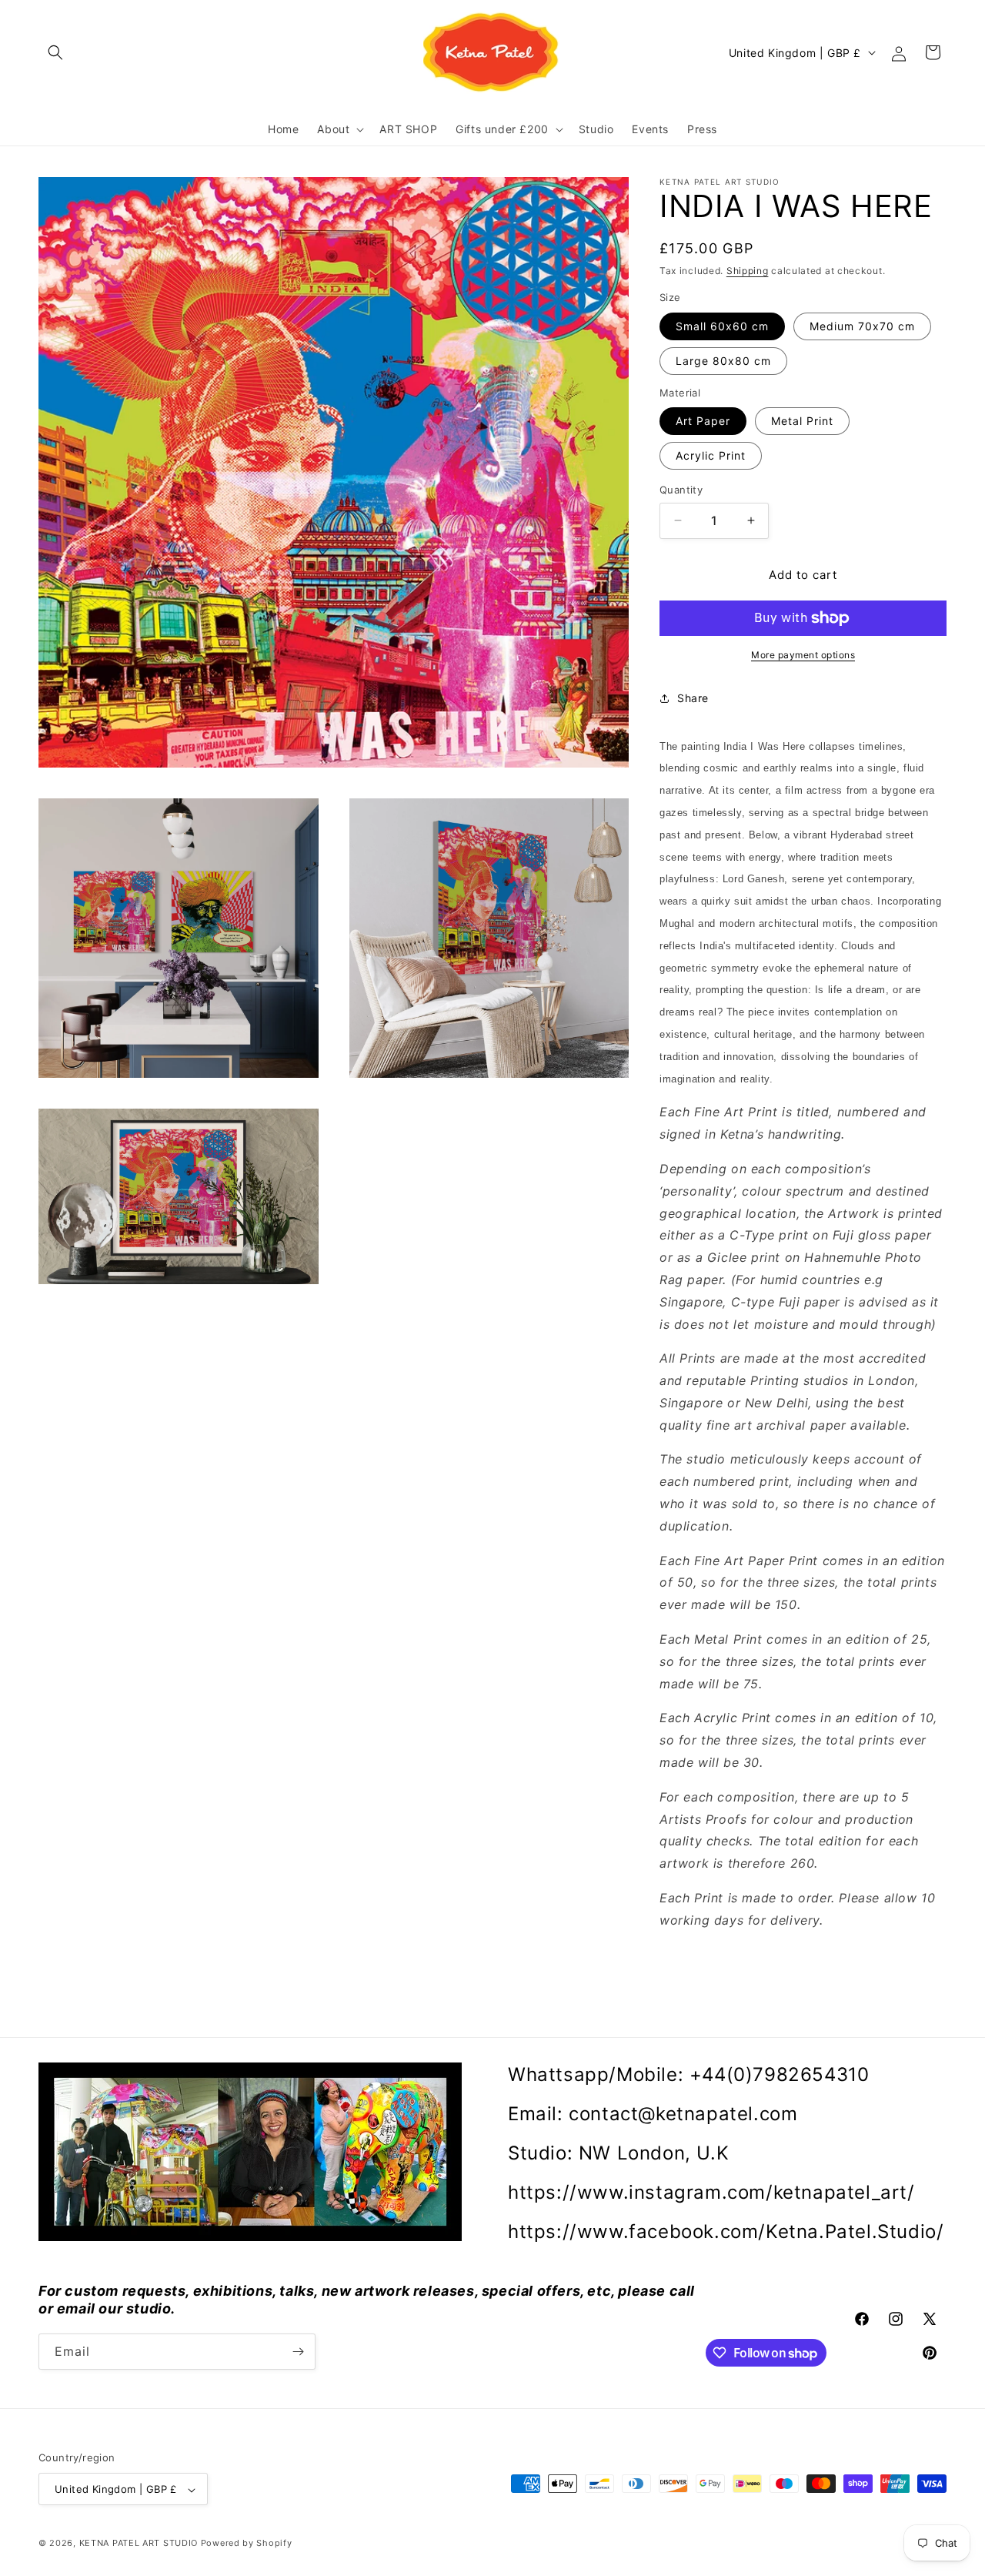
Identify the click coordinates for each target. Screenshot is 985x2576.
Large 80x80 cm (723, 361)
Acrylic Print (711, 455)
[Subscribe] (298, 2352)
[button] (55, 52)
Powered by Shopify (247, 2544)
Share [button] (693, 698)
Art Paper (703, 421)
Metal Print (802, 421)
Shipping (748, 271)
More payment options (803, 655)
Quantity (681, 490)
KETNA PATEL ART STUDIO (139, 2544)
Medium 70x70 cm (862, 326)
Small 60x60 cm (722, 326)
